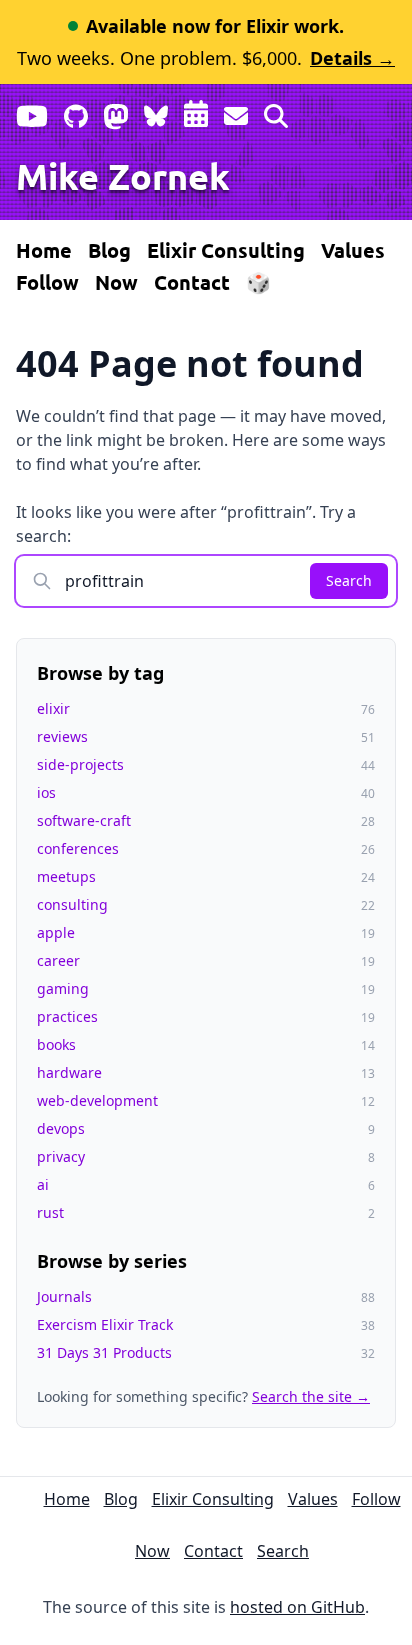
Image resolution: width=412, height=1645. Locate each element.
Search (349, 580)
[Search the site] (276, 112)
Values (353, 250)
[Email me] (236, 112)
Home (44, 250)
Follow (47, 282)
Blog (109, 250)
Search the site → (311, 1396)
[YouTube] (32, 112)
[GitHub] (76, 112)
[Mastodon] (116, 112)
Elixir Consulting (226, 250)
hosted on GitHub (297, 1607)
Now (116, 282)
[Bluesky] (156, 112)
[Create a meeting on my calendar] (196, 112)
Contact (192, 282)
